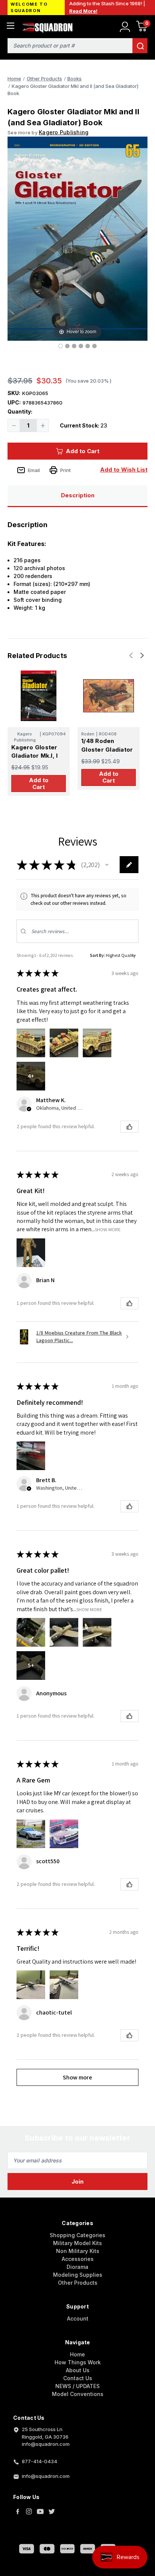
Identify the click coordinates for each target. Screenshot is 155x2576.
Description (78, 495)
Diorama (77, 2267)
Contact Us (78, 2378)
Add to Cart (83, 451)
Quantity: (20, 411)
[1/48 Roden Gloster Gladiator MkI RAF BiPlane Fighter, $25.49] (109, 696)
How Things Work (78, 2362)
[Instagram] (29, 2511)
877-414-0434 (40, 2461)
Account (78, 2318)
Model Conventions (78, 2394)
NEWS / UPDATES (77, 2386)
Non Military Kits (78, 2251)
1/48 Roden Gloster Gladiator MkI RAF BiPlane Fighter (107, 754)
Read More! (83, 11)
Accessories (78, 2259)
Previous (132, 655)
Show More (108, 1230)
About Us (78, 2370)
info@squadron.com (46, 2476)
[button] (107, 865)
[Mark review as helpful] (129, 1127)
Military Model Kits (77, 2243)
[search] (140, 46)
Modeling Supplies (78, 2275)
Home (77, 2354)
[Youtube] (40, 2511)
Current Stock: (84, 425)
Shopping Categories (77, 2235)
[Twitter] (52, 2511)
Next (141, 655)
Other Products (78, 2283)
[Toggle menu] (10, 25)
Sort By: (97, 955)
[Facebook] (18, 2511)
